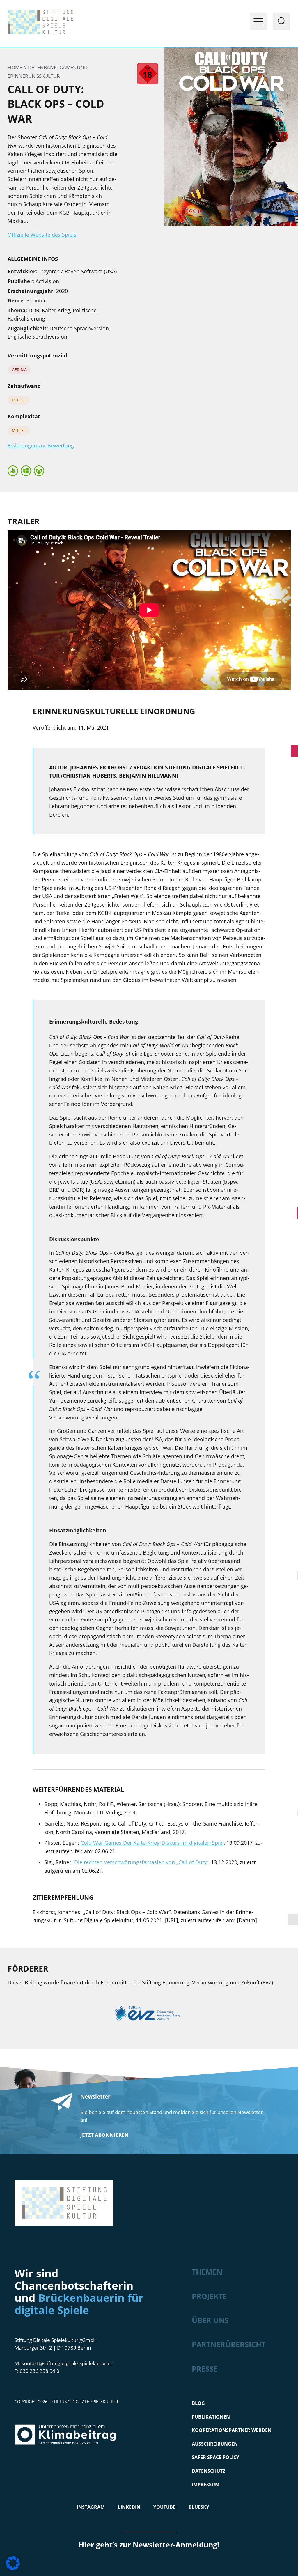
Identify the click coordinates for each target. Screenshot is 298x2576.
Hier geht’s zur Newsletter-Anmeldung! (149, 2545)
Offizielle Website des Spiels (42, 235)
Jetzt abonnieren (104, 2135)
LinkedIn (129, 2507)
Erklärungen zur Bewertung (41, 445)
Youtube (164, 2507)
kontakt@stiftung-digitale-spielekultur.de (68, 2363)
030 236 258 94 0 (40, 2371)
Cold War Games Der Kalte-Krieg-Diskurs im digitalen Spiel (152, 1843)
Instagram (91, 2507)
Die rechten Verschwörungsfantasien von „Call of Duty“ (141, 1862)
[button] (13, 2563)
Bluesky (199, 2507)
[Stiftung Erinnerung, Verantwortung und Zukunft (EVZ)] (149, 2015)
